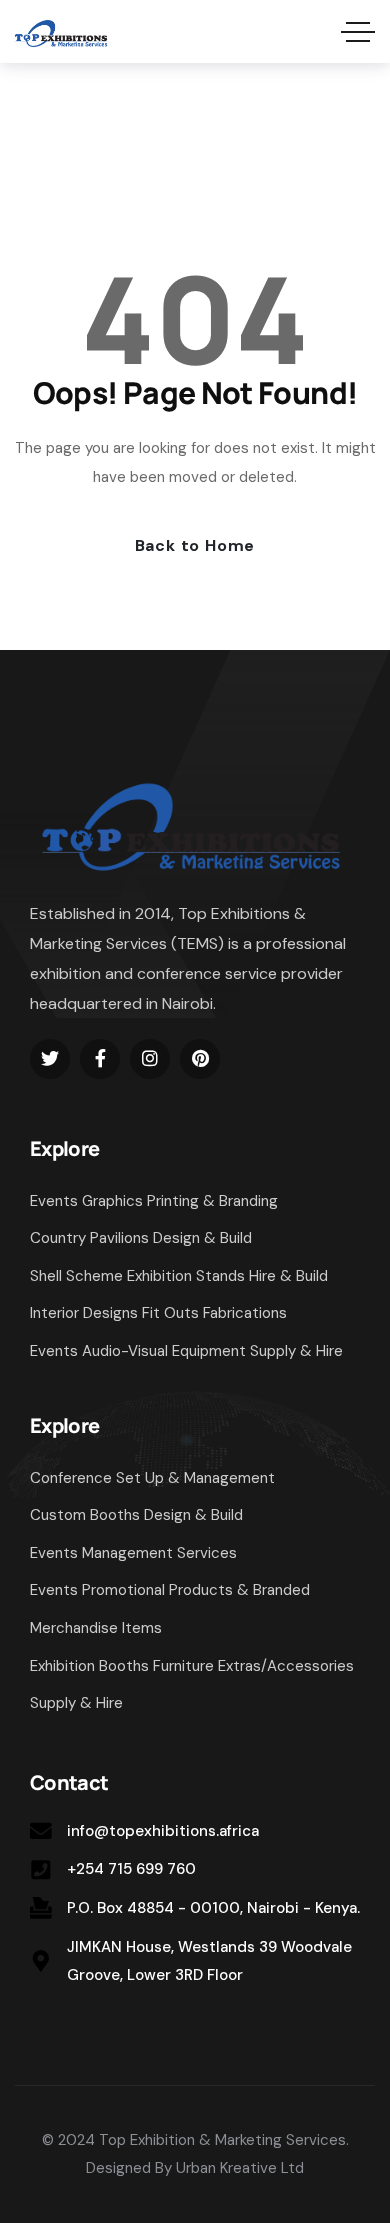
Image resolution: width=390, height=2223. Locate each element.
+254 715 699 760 (131, 1869)
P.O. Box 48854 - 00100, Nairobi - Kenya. (213, 1908)
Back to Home (195, 545)
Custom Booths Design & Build (136, 1515)
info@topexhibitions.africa (163, 1831)
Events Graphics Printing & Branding (154, 1201)
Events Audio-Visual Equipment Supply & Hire (186, 1351)
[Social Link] (50, 1059)
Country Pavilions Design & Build (141, 1238)
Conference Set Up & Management (152, 1478)
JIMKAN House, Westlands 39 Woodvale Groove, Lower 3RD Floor (209, 1961)
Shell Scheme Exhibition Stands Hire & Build (179, 1276)
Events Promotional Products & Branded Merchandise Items (170, 1609)
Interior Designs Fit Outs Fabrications (158, 1313)
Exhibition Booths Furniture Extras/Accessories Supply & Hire (192, 1685)
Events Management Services (133, 1553)
